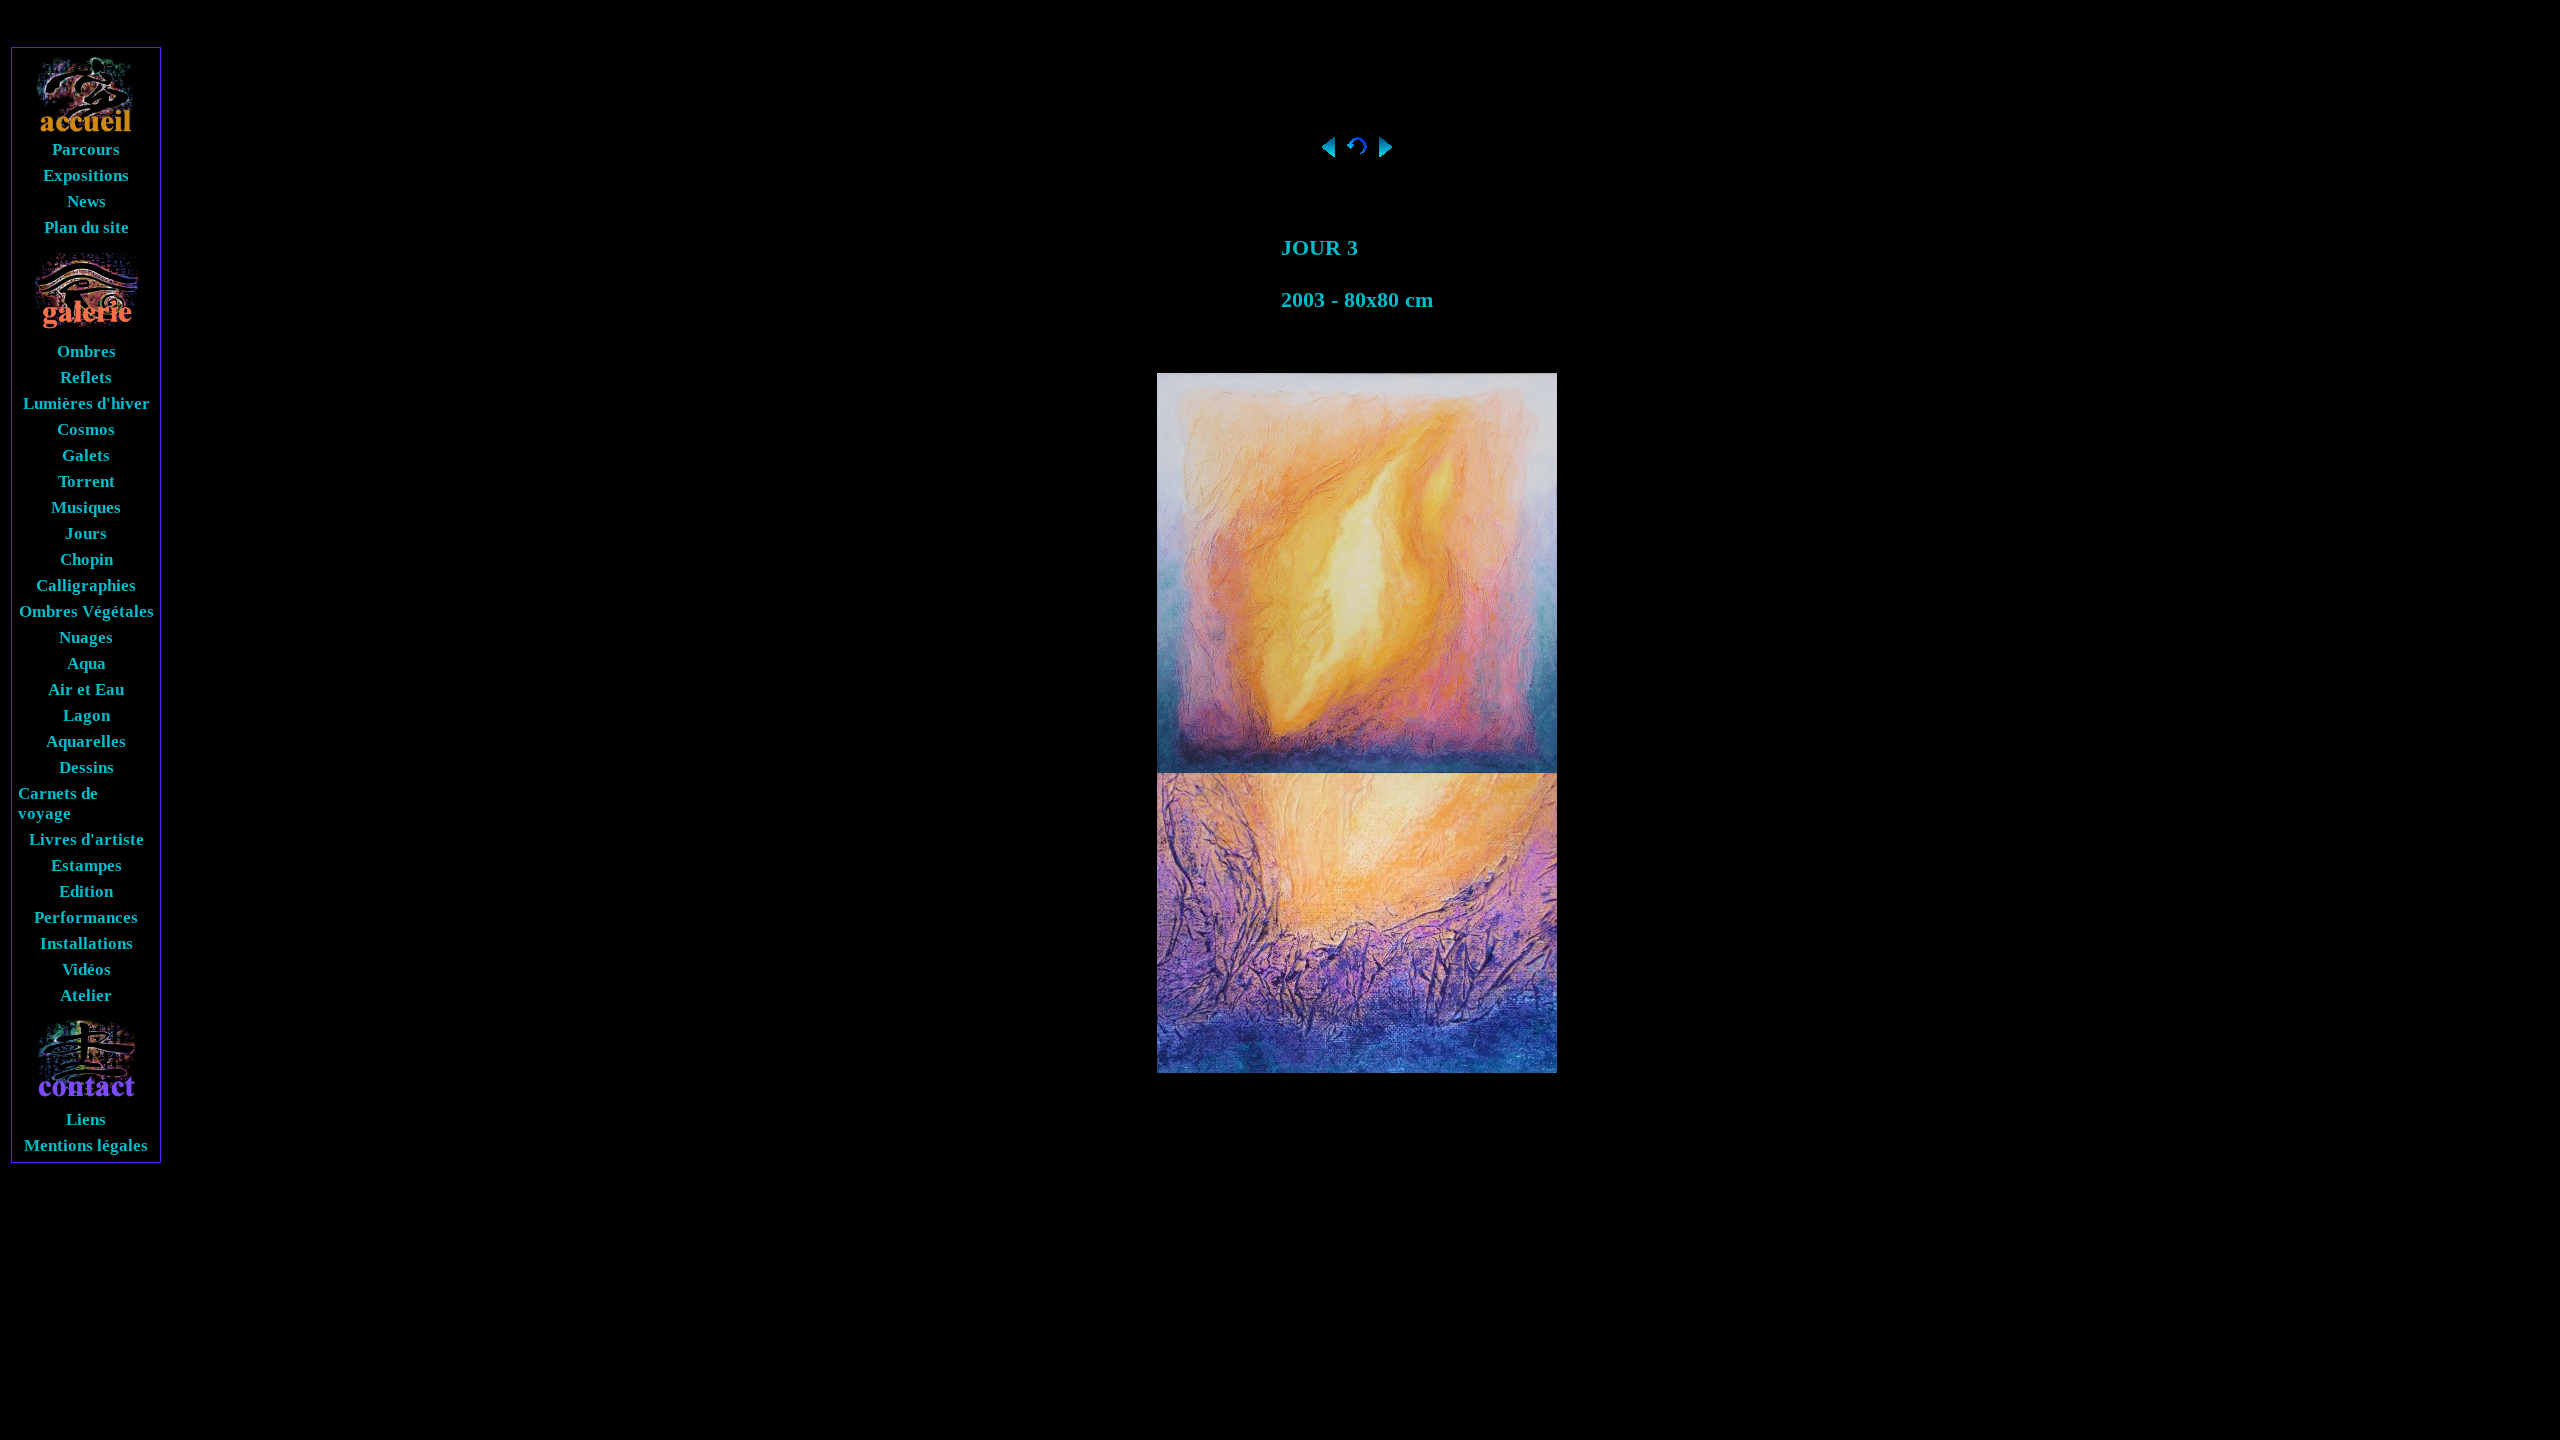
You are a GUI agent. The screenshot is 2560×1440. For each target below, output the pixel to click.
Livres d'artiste (86, 839)
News (86, 201)
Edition (86, 891)
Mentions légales (86, 1145)
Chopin (86, 559)
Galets (86, 455)
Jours (86, 533)
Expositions (86, 175)
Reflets (86, 377)
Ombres (86, 351)
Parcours (86, 149)
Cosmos (86, 429)
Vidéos (86, 969)
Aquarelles (86, 741)
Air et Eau (86, 689)
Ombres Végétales (86, 611)
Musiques (86, 507)
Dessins (86, 767)
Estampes (86, 865)
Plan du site (86, 227)
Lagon (86, 715)
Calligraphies (86, 585)
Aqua (86, 663)
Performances (86, 917)
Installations (86, 943)
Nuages (86, 637)
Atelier (86, 995)
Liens (86, 1119)
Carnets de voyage (58, 803)
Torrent (86, 481)
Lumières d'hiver (86, 403)
